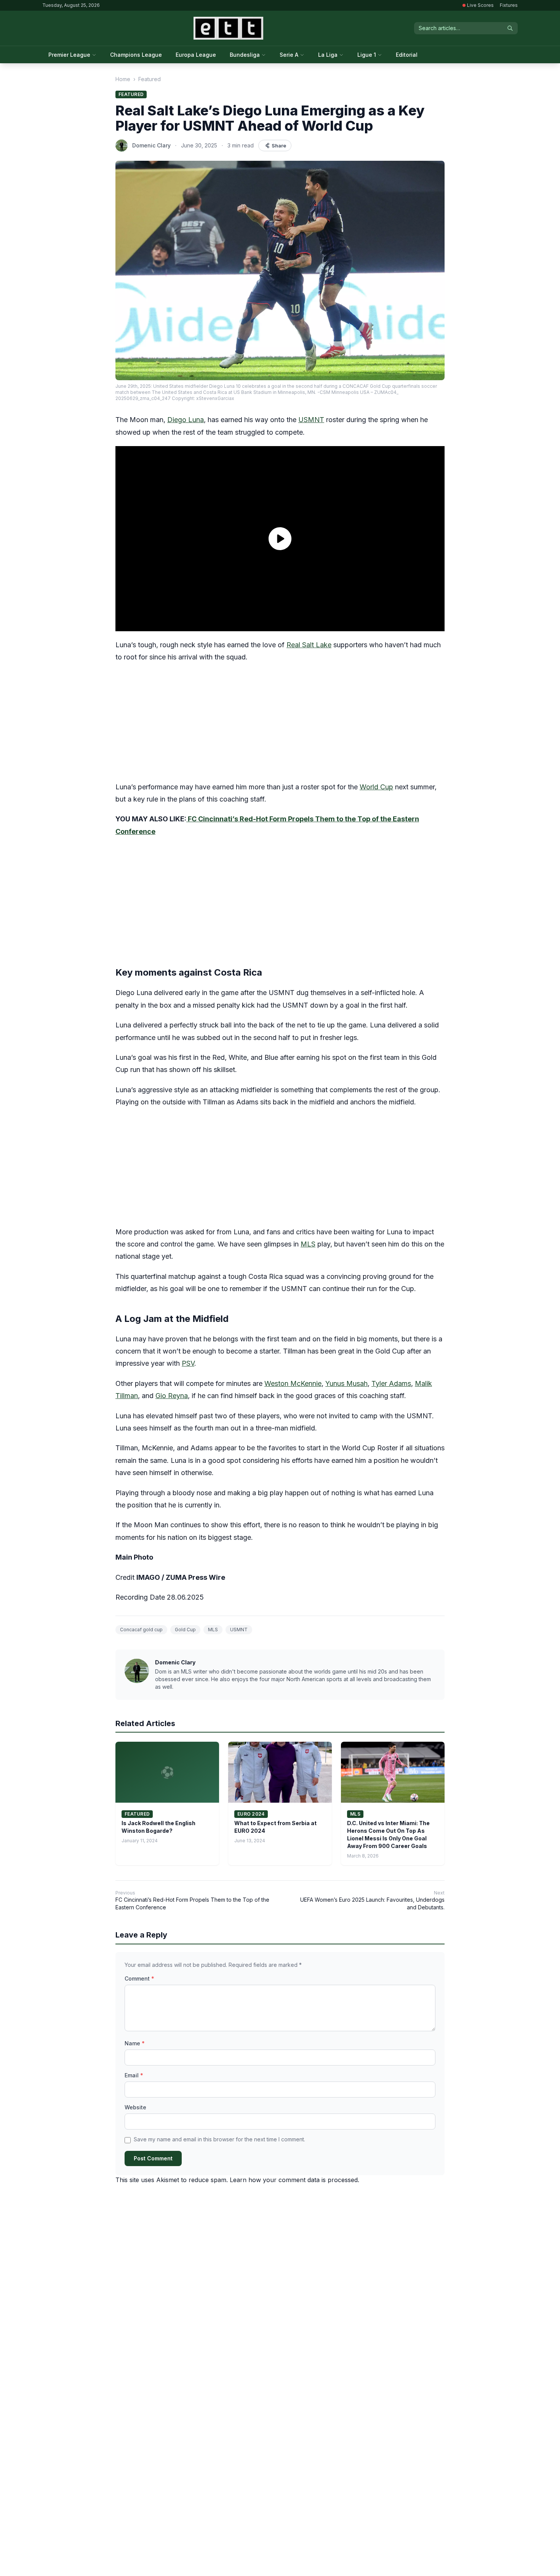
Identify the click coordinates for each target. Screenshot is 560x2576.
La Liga (328, 55)
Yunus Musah (346, 1383)
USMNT (311, 420)
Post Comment (153, 2158)
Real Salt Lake (309, 645)
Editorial (407, 55)
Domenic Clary (151, 145)
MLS (308, 1244)
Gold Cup (185, 1630)
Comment (139, 1978)
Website (135, 2107)
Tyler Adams (391, 1383)
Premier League (69, 55)
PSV (188, 1363)
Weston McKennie (293, 1383)
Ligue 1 (367, 55)
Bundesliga (245, 55)
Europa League (196, 55)
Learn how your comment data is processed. (294, 2180)
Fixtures (509, 5)
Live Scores (480, 5)
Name (135, 2043)
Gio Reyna (172, 1396)
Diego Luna (186, 420)
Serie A (289, 55)
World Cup (376, 787)
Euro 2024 (251, 1814)
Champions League (136, 55)
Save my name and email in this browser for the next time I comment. (219, 2139)
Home (123, 79)
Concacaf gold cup (141, 1630)
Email (134, 2075)
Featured (150, 79)
